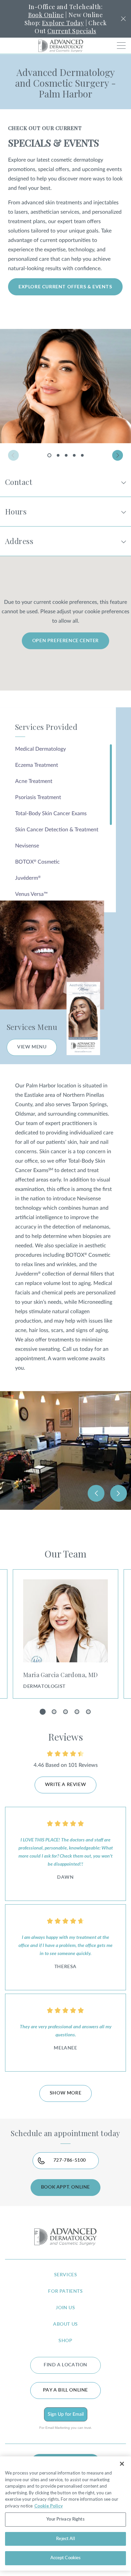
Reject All (65, 2539)
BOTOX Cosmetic (37, 862)
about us (65, 2324)
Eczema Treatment (37, 765)
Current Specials (72, 31)
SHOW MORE (65, 2093)
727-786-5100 (70, 2160)
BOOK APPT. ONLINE (65, 2187)
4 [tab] (74, 455)
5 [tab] (82, 455)
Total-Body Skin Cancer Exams (51, 814)
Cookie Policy (49, 2506)
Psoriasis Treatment (38, 797)
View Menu (32, 1047)
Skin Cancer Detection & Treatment (57, 830)
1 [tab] (50, 457)
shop (65, 2341)
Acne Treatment (34, 781)
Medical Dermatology (40, 749)
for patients (65, 2291)
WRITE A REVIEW (65, 1785)
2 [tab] (58, 455)
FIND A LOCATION (65, 2365)
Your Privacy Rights (65, 2519)
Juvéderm (28, 878)
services (66, 2275)
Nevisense (27, 846)
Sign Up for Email (66, 2414)
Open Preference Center (65, 641)
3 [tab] (66, 455)
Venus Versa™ (31, 894)
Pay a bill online (65, 2390)
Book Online (46, 15)
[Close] (122, 2464)
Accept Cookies (66, 2558)
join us (65, 2308)
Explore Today (63, 23)
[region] (65, 2513)
